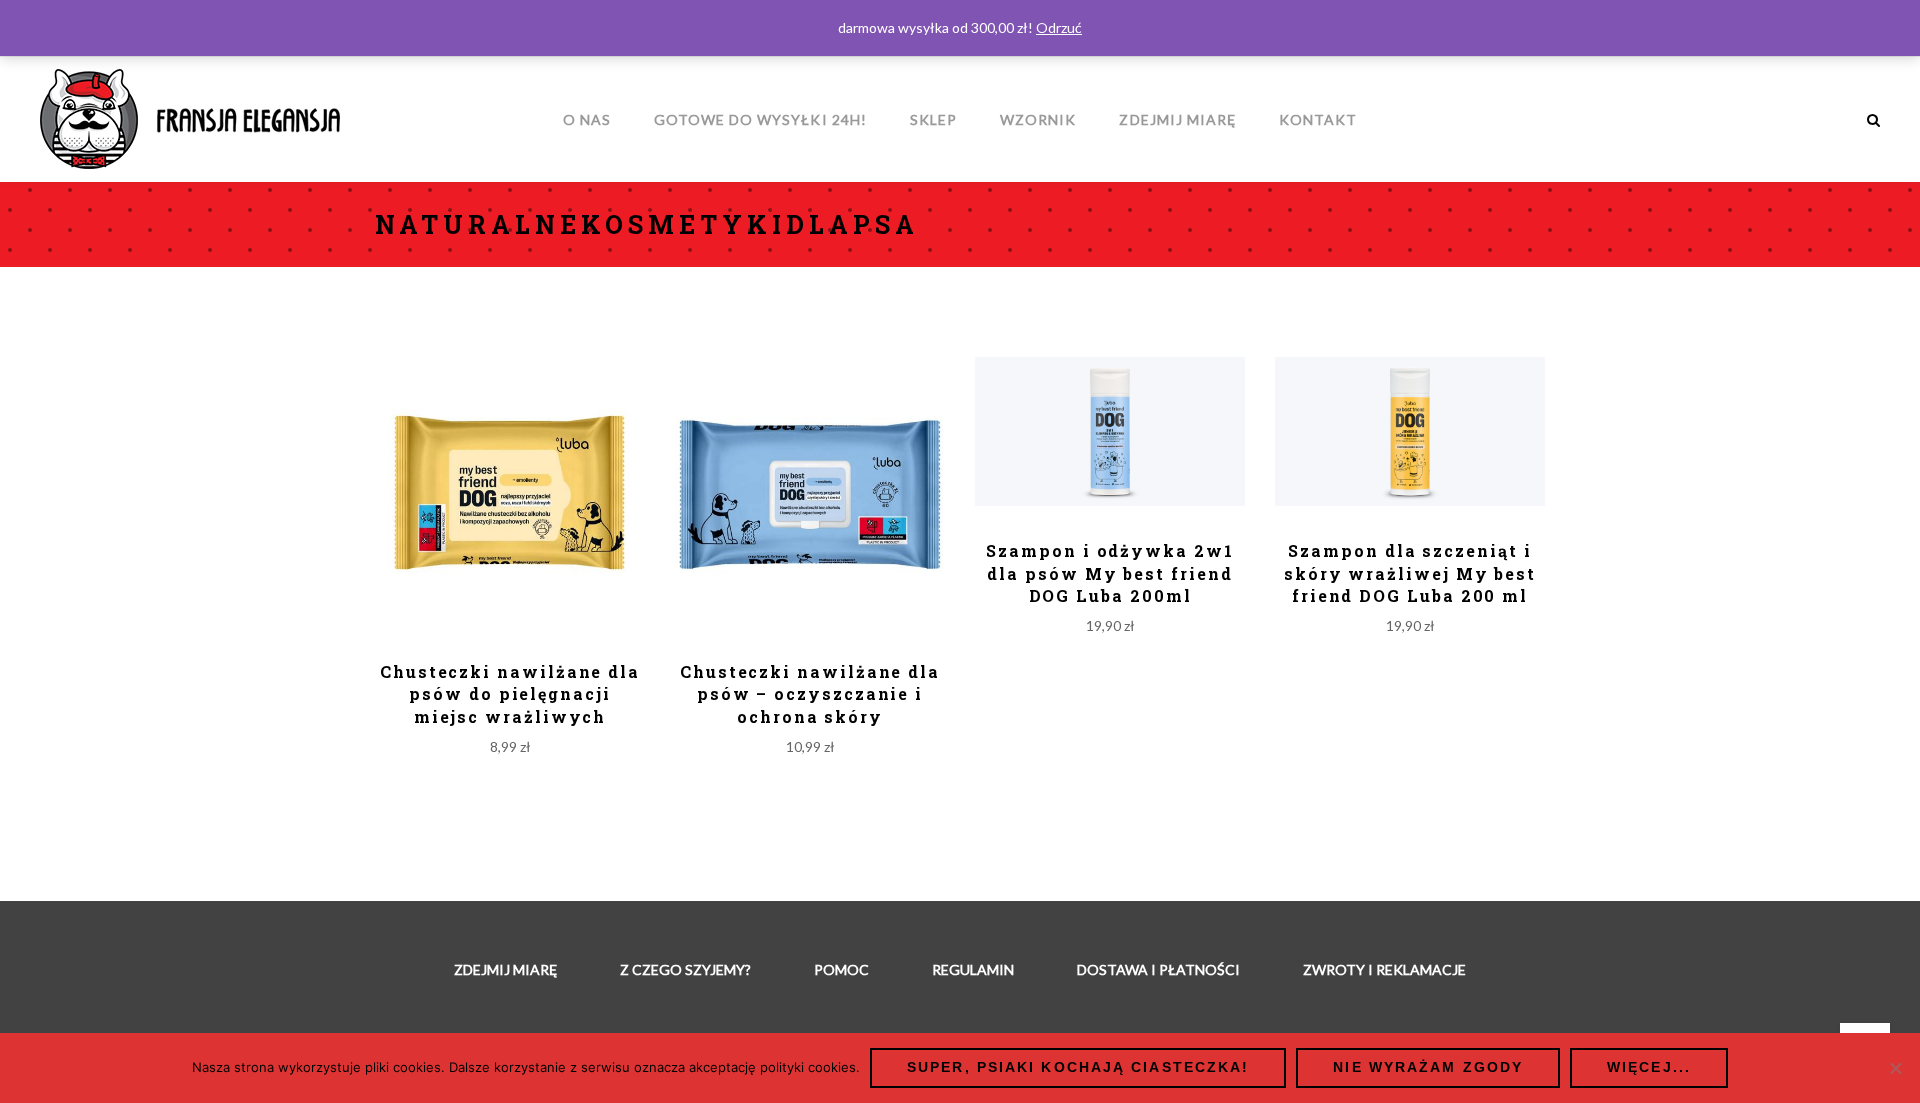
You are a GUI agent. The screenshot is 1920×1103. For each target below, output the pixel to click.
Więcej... (1649, 1067)
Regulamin (973, 969)
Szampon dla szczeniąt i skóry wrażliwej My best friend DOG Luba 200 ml (1410, 573)
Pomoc (841, 969)
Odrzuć (1059, 27)
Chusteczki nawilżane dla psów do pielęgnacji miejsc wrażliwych (510, 694)
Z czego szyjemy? (685, 969)
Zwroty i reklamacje (1384, 969)
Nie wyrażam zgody (1428, 1067)
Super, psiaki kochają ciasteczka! (1078, 1067)
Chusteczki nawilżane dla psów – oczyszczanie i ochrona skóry (810, 694)
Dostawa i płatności (1158, 969)
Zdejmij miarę (505, 969)
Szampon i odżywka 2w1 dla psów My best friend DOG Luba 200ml (1109, 573)
